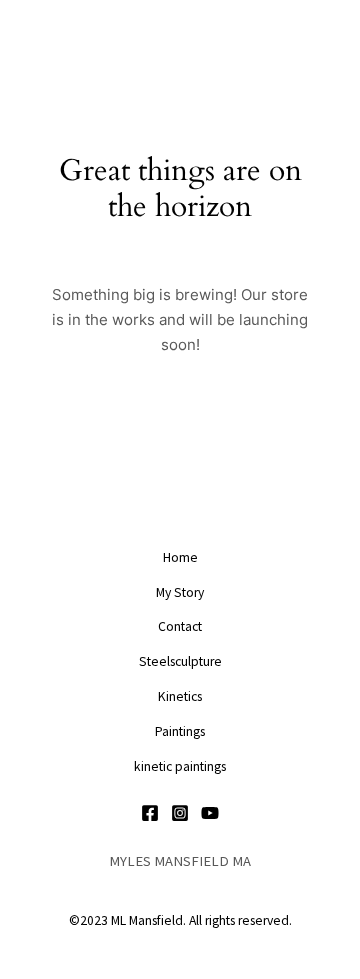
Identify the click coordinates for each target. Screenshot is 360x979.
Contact (180, 626)
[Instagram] (180, 813)
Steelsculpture (180, 661)
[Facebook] (150, 813)
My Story (180, 592)
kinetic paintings (180, 766)
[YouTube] (210, 813)
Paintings (180, 731)
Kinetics (180, 696)
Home (180, 557)
